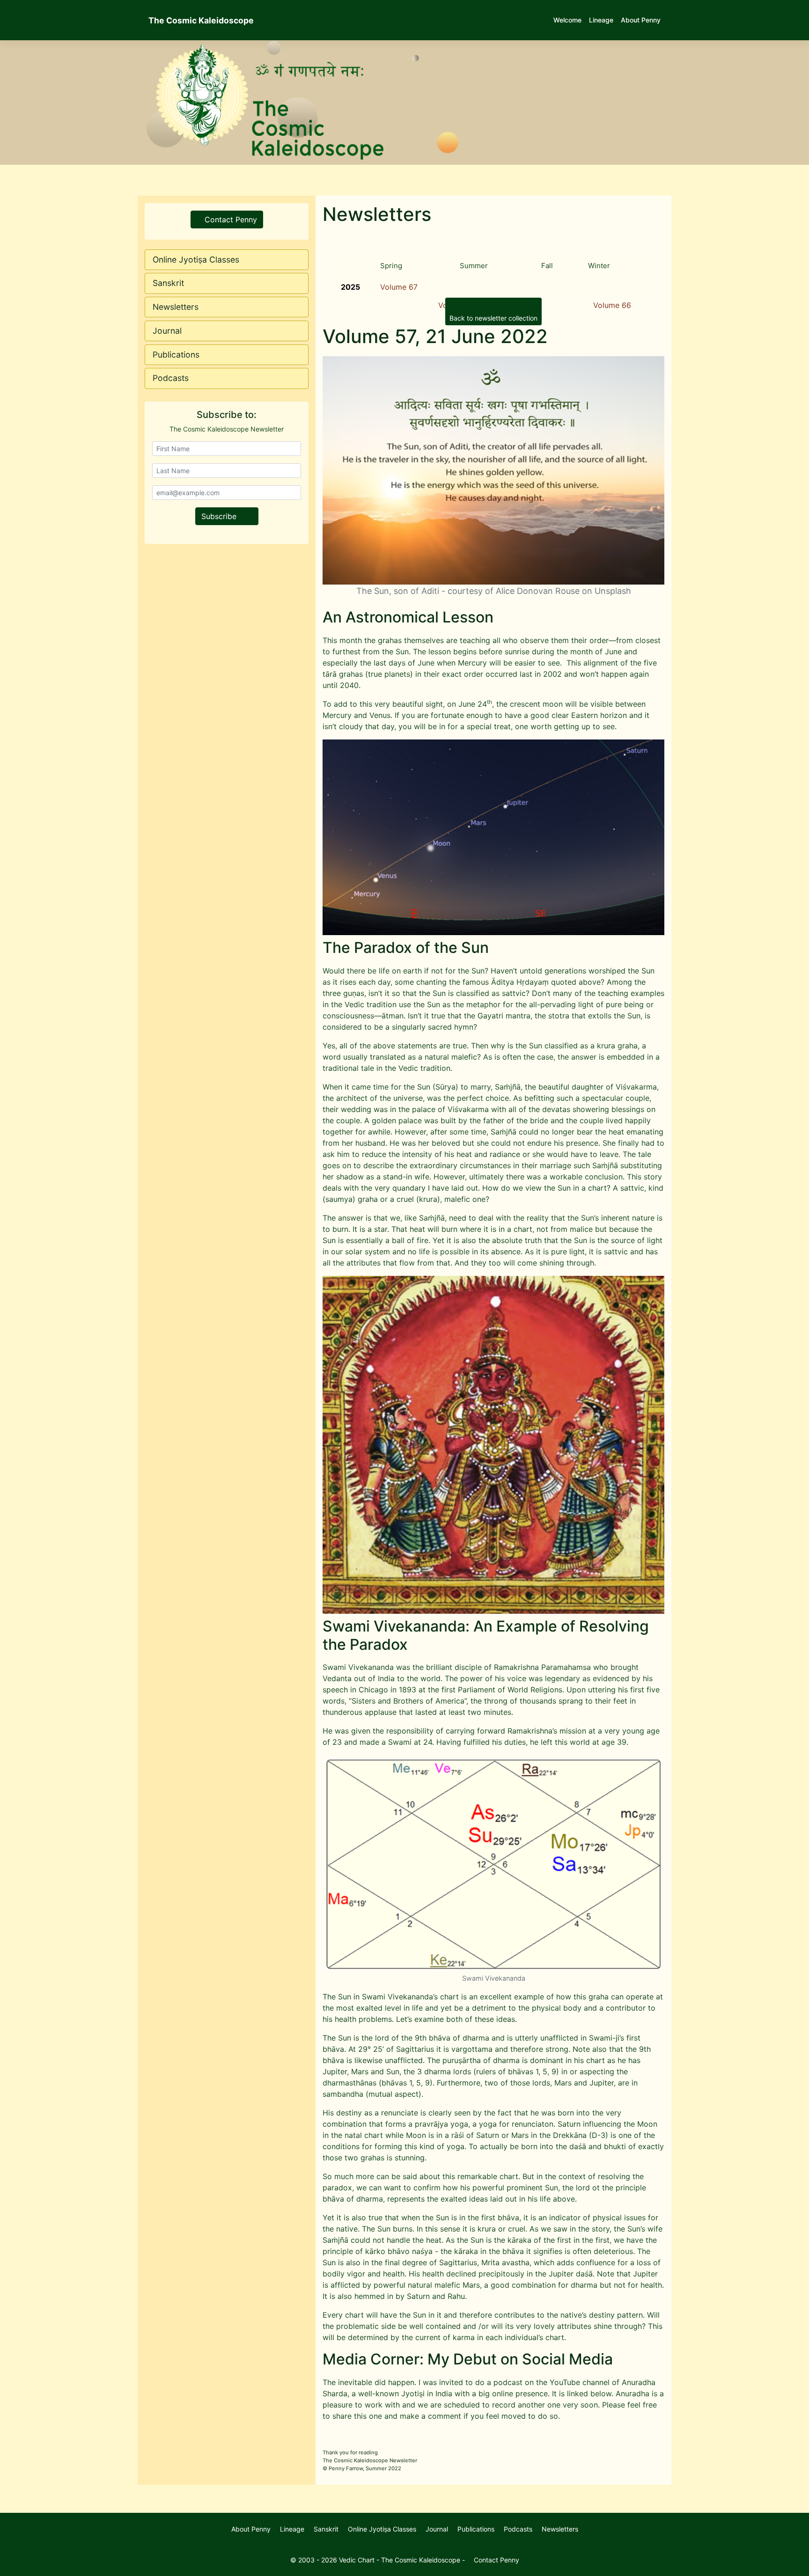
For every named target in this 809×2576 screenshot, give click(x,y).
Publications (176, 355)
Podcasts (171, 378)
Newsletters (176, 307)
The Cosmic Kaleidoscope (201, 20)
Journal (167, 331)
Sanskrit (168, 283)
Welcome (567, 20)
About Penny (641, 20)
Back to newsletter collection (493, 318)
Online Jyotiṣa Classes (196, 260)
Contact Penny (230, 220)
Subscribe (220, 516)
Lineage (601, 20)
